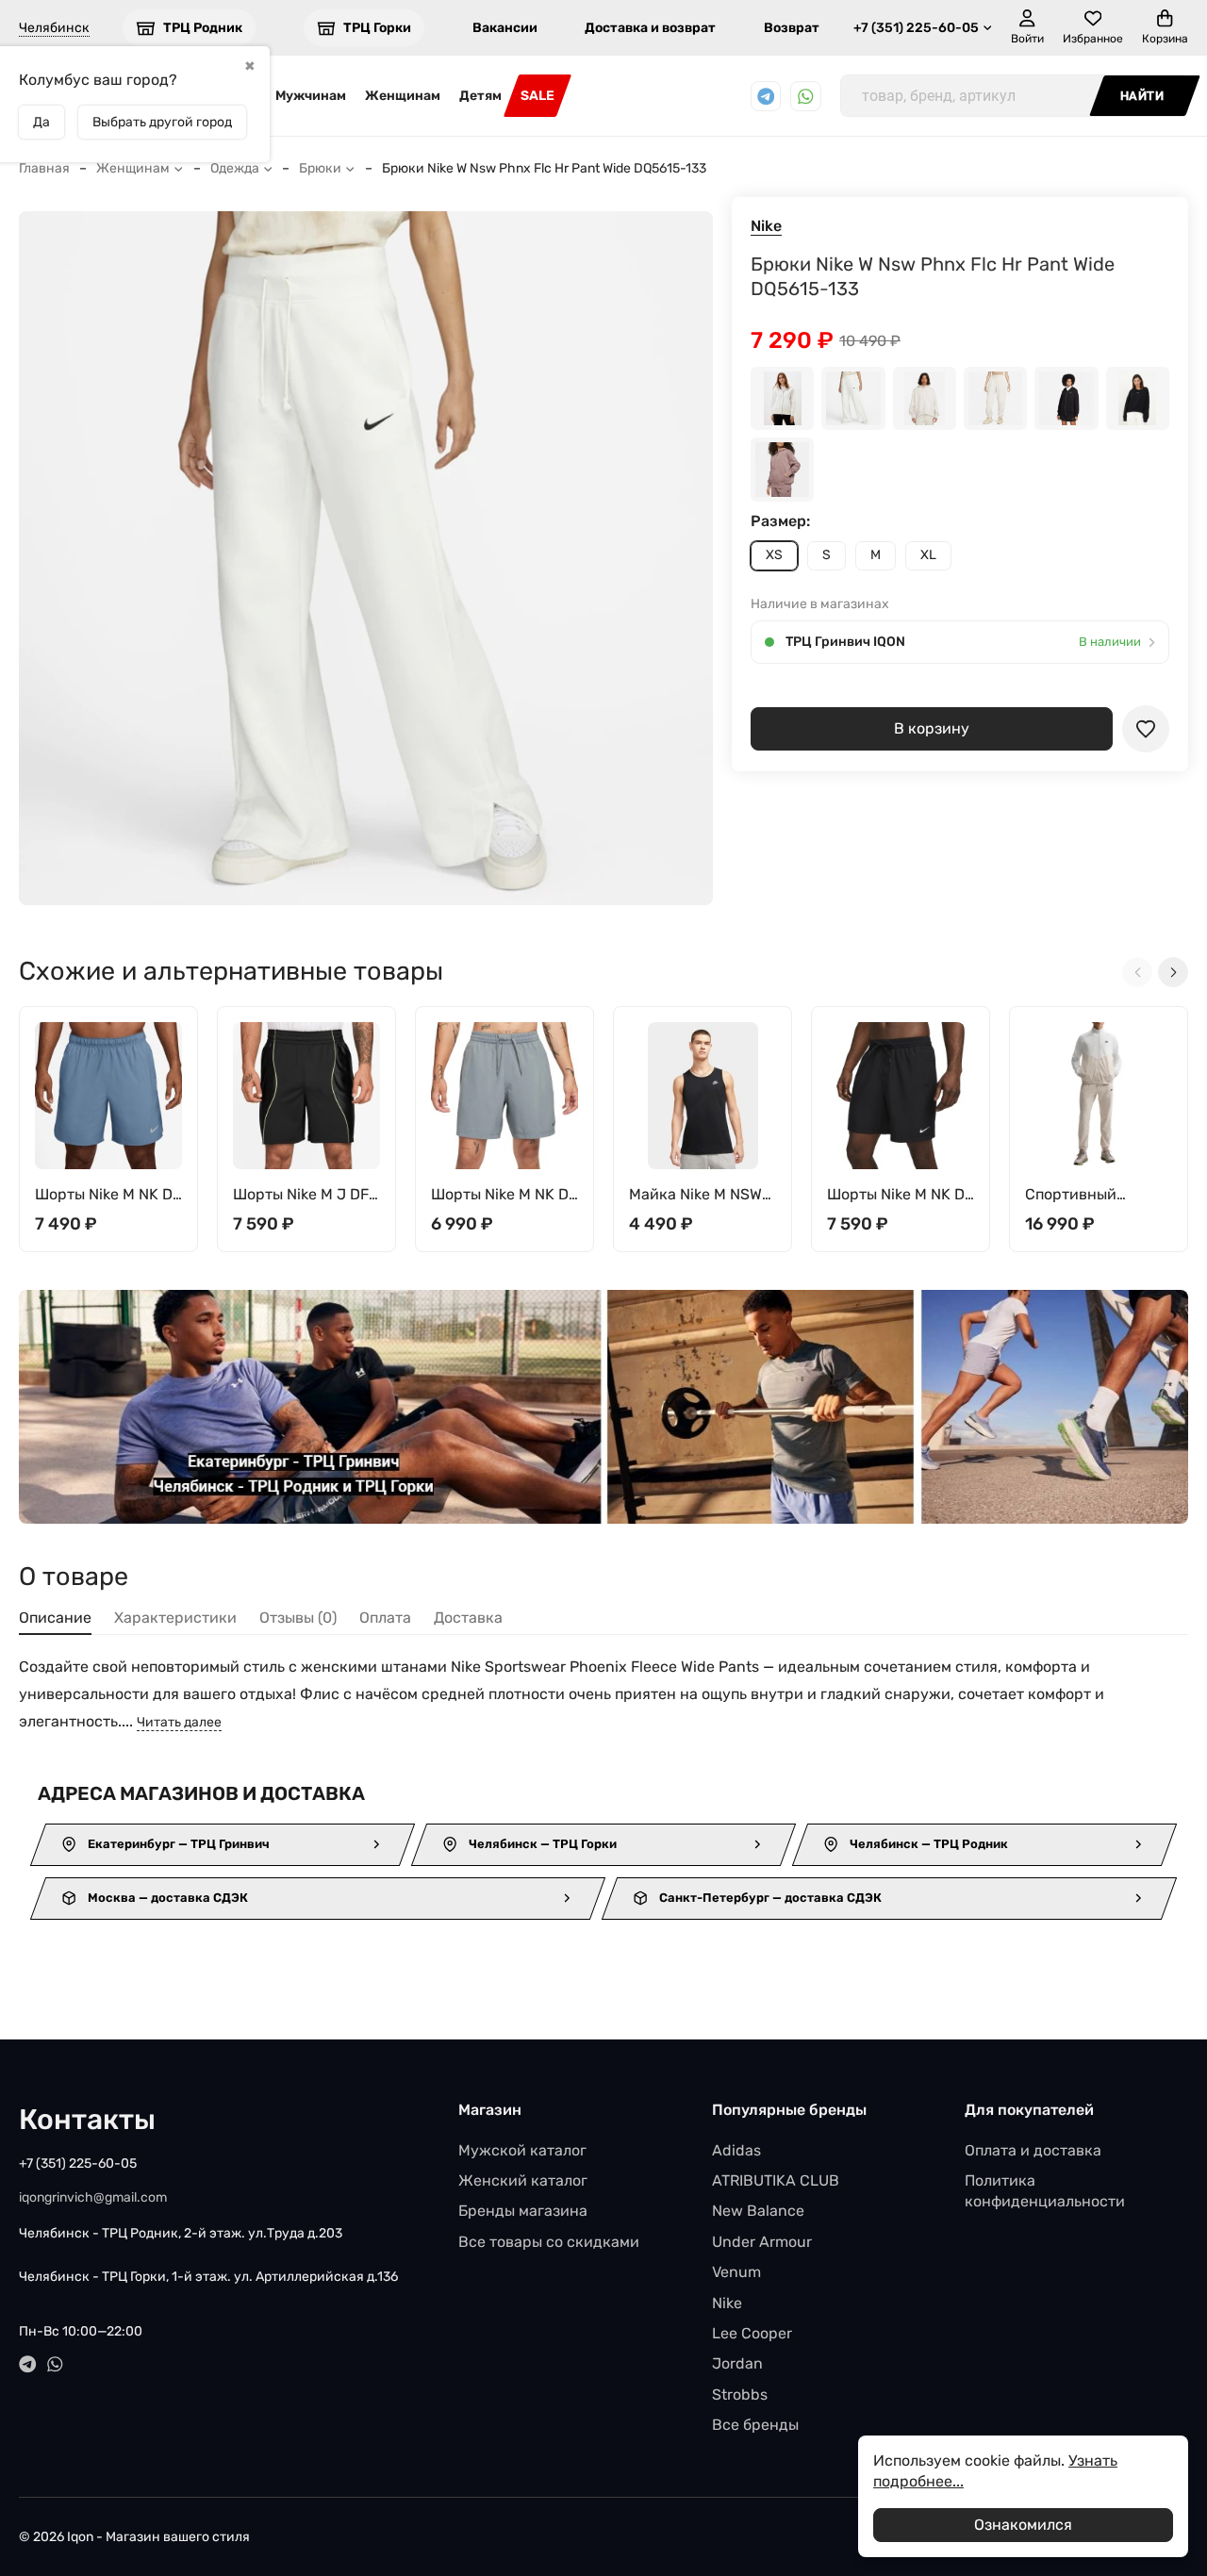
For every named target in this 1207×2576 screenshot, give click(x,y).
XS (774, 555)
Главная (44, 168)
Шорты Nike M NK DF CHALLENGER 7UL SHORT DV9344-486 (108, 1195)
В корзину (932, 728)
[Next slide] (1173, 972)
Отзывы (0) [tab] (298, 1618)
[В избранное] (1146, 729)
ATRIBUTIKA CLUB (776, 2180)
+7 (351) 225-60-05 (916, 28)
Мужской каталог (522, 2150)
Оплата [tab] (385, 1618)
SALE (537, 96)
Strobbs (740, 2394)
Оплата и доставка (1033, 2150)
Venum (736, 2272)
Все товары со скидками (549, 2242)
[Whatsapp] (806, 97)
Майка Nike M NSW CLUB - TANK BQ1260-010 (695, 1195)
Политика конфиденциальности (1045, 2191)
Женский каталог (523, 2180)
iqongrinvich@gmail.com (93, 2197)
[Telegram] (766, 97)
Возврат (792, 28)
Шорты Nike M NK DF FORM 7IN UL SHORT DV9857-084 (504, 1195)
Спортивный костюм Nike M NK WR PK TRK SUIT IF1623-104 (1090, 1195)
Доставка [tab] (468, 1618)
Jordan (737, 2363)
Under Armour (762, 2242)
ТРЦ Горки (377, 28)
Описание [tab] (55, 1618)
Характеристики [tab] (175, 1618)
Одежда (235, 168)
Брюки (320, 168)
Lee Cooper (752, 2333)
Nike (766, 226)
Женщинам (403, 96)
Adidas (736, 2150)
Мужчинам (311, 96)
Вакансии (505, 28)
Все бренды (755, 2425)
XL (928, 555)
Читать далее (179, 1722)
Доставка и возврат (650, 28)
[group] (366, 558)
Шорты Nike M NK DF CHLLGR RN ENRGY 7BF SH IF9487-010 (900, 1195)
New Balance (758, 2211)
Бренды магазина (523, 2211)
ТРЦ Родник (203, 28)
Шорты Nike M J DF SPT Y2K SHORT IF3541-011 (301, 1195)
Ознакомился (1023, 2525)
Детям (480, 96)
